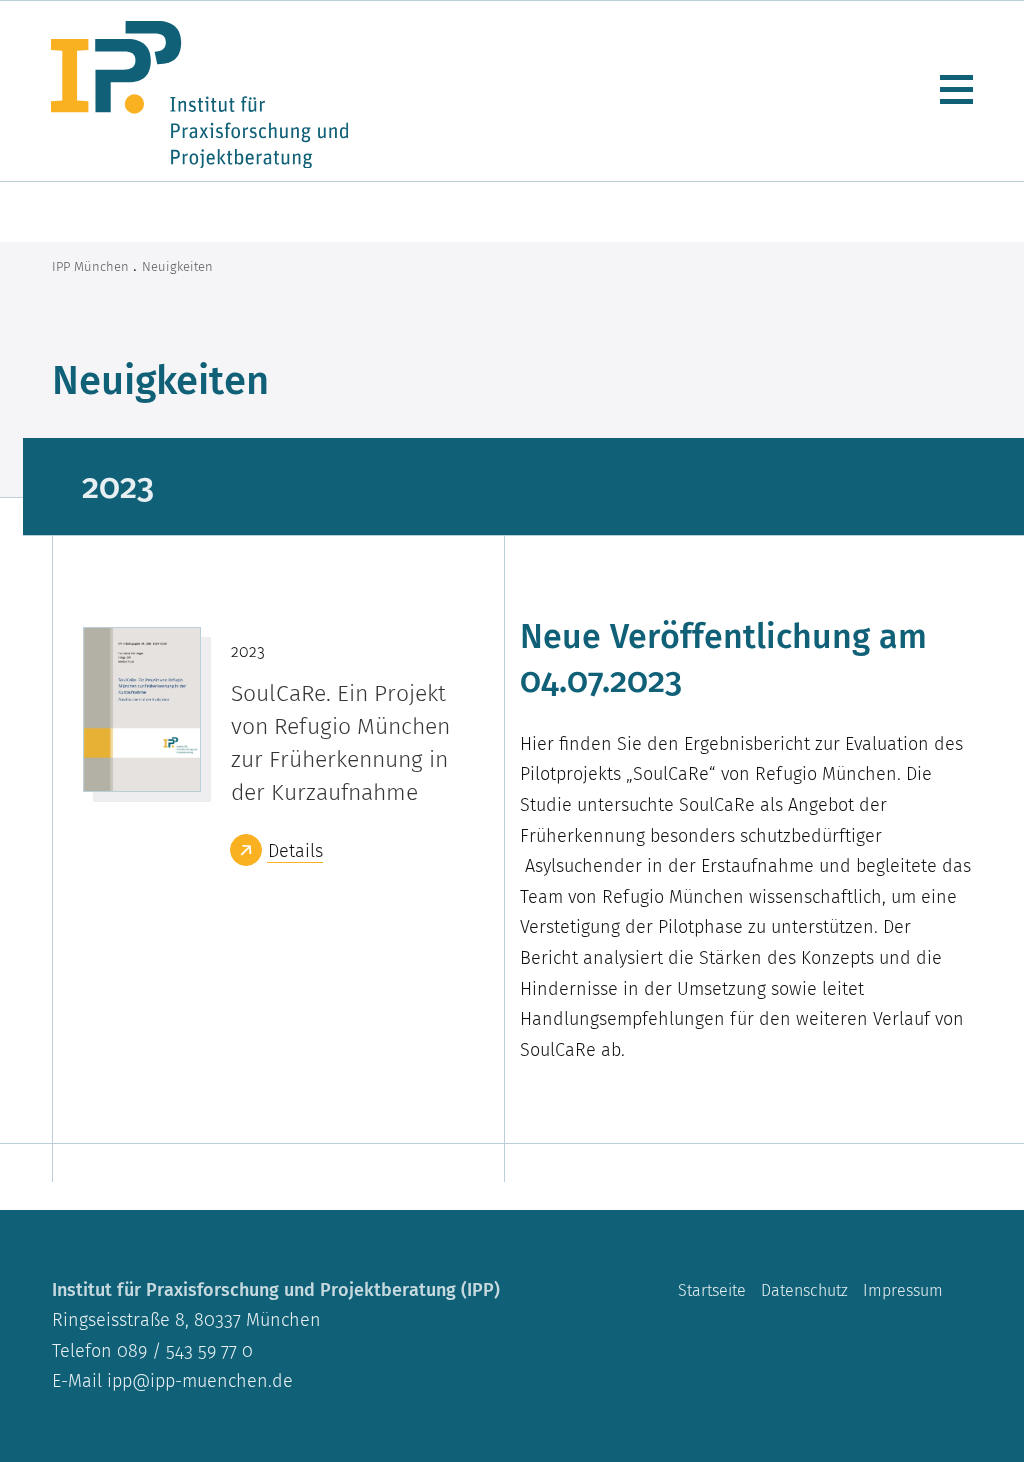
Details (295, 850)
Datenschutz (804, 1290)
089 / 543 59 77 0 (182, 1350)
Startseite (712, 1290)
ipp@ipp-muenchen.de (200, 1380)
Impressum (903, 1290)
